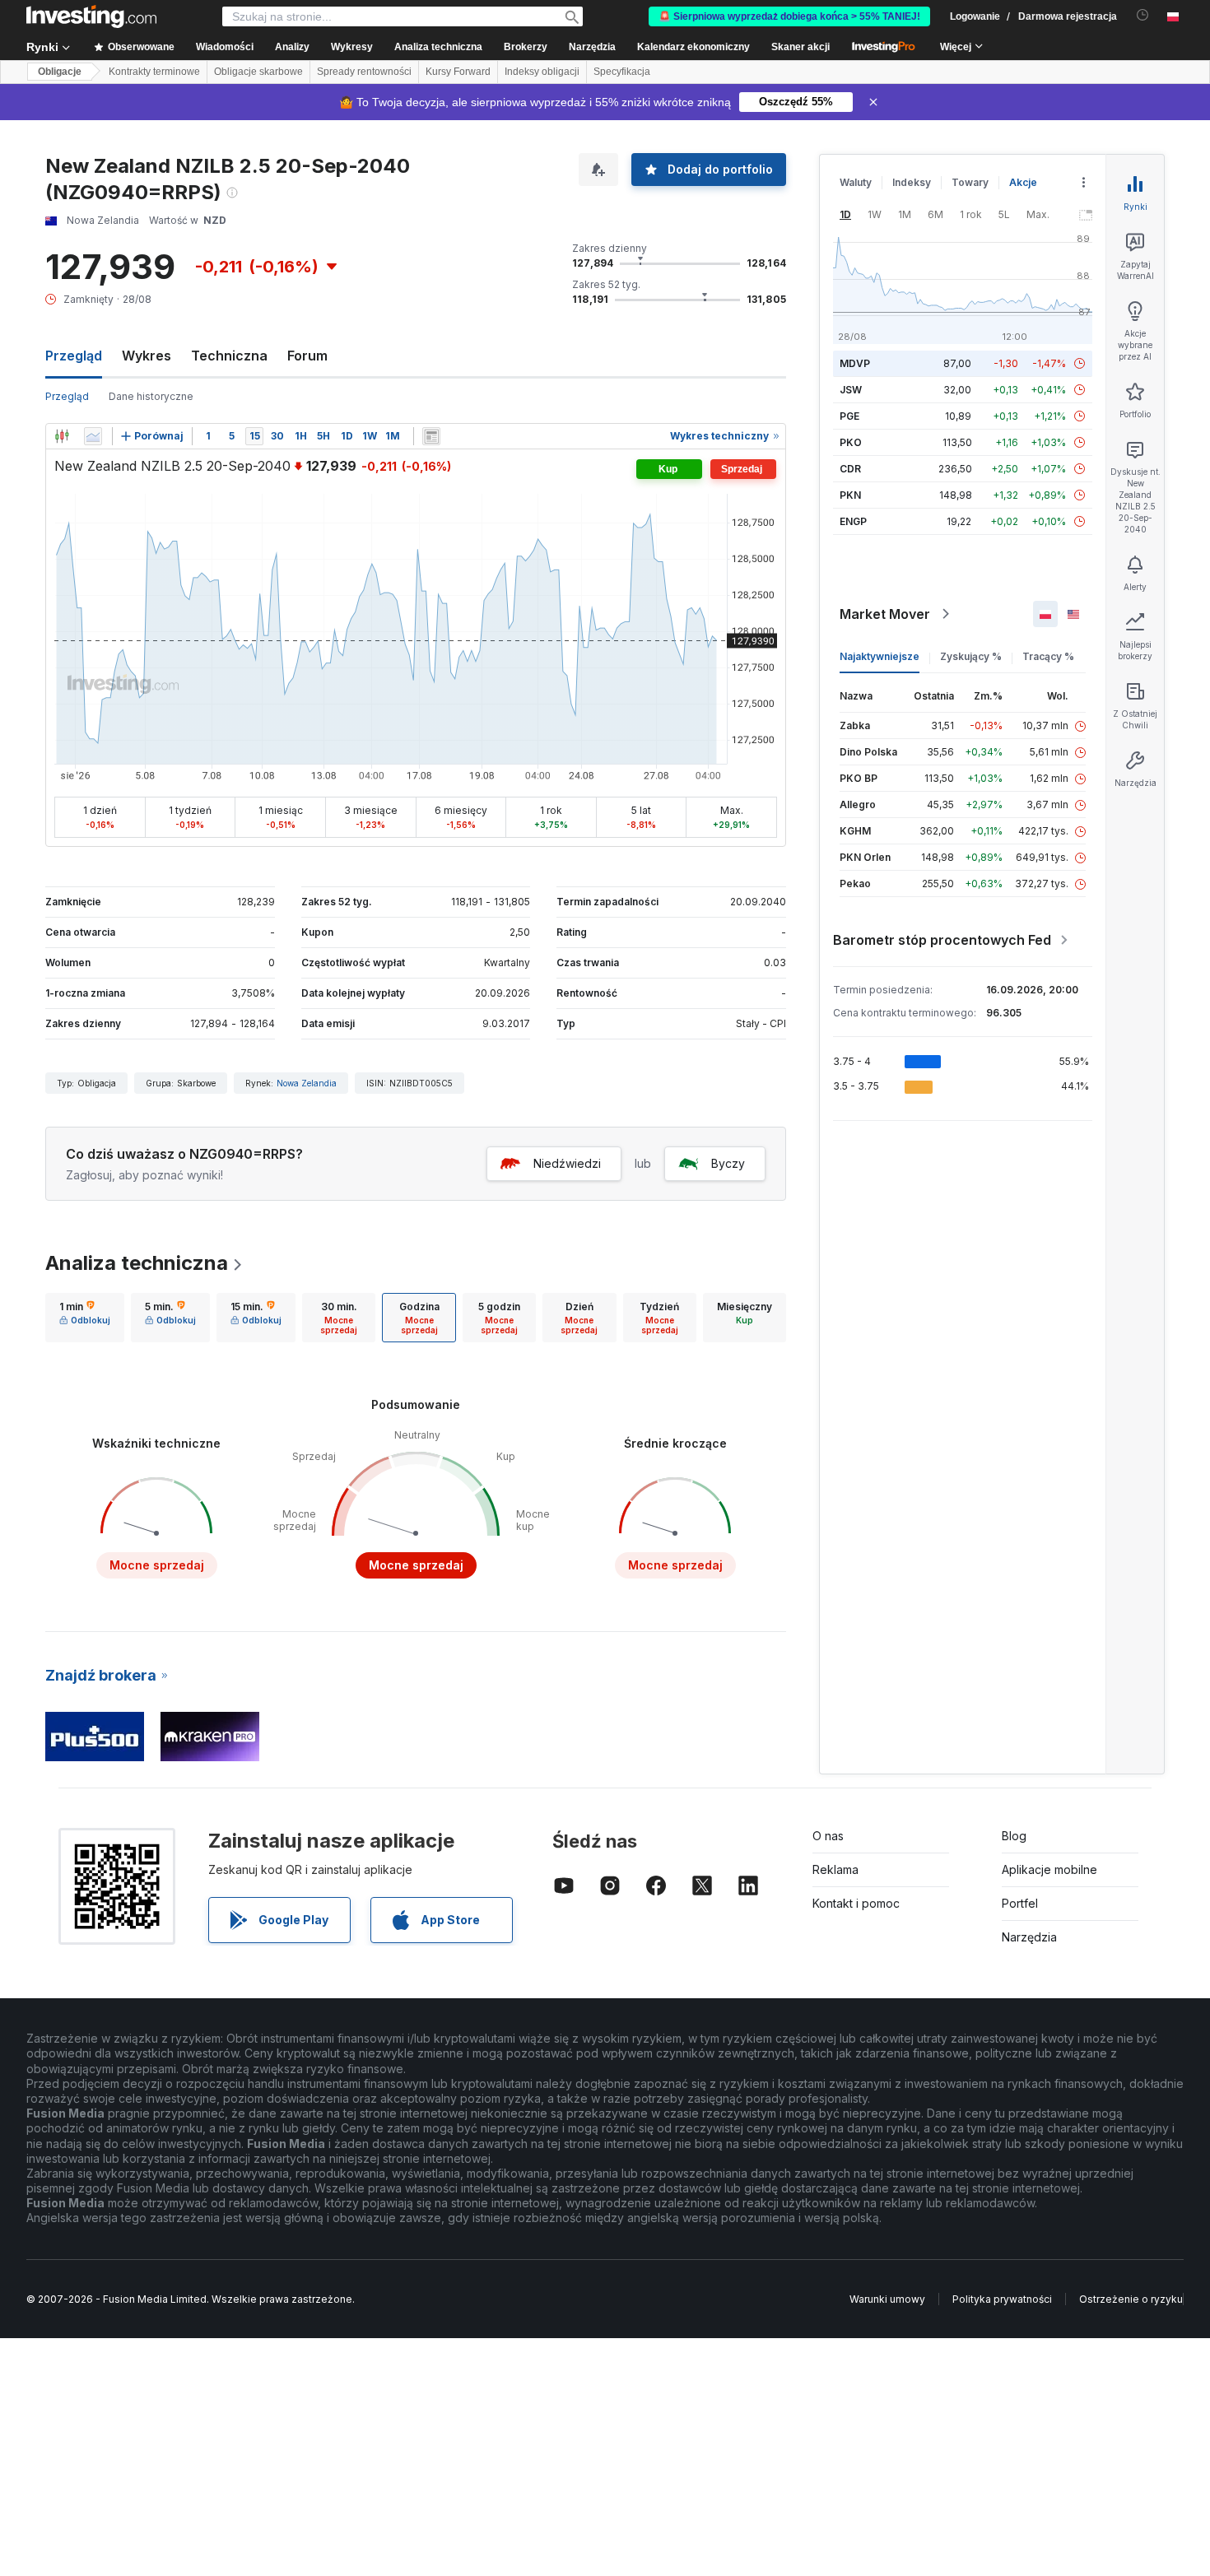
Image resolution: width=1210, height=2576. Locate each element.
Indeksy (912, 182)
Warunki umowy (887, 2299)
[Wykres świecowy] (62, 436)
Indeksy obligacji (542, 72)
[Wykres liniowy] (93, 436)
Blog (1014, 1836)
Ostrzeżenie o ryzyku (1131, 2299)
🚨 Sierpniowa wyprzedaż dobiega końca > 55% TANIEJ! (789, 16)
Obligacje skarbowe (258, 72)
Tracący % (1048, 656)
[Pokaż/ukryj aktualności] (431, 436)
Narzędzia (1029, 1937)
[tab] (85, 1318)
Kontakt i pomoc (856, 1903)
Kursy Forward (458, 72)
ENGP (853, 521)
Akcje (1023, 182)
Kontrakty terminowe (154, 72)
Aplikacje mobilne (1049, 1869)
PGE (849, 416)
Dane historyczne (151, 396)
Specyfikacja (622, 72)
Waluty (856, 182)
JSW (851, 390)
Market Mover (885, 614)
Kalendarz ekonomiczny (693, 47)
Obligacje (60, 72)
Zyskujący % (971, 656)
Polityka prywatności (1002, 2299)
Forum (307, 356)
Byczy (728, 1163)
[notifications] (1143, 15)
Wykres (147, 356)
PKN (850, 495)
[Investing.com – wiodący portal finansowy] (91, 16)
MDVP (855, 363)
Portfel (1020, 1903)
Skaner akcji (800, 47)
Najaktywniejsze (880, 656)
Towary (970, 182)
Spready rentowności (364, 72)
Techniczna (229, 356)
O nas (828, 1836)
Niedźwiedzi (567, 1163)
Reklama (835, 1869)
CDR (850, 469)
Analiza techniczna (137, 1263)
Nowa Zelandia (307, 1083)
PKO (851, 442)
